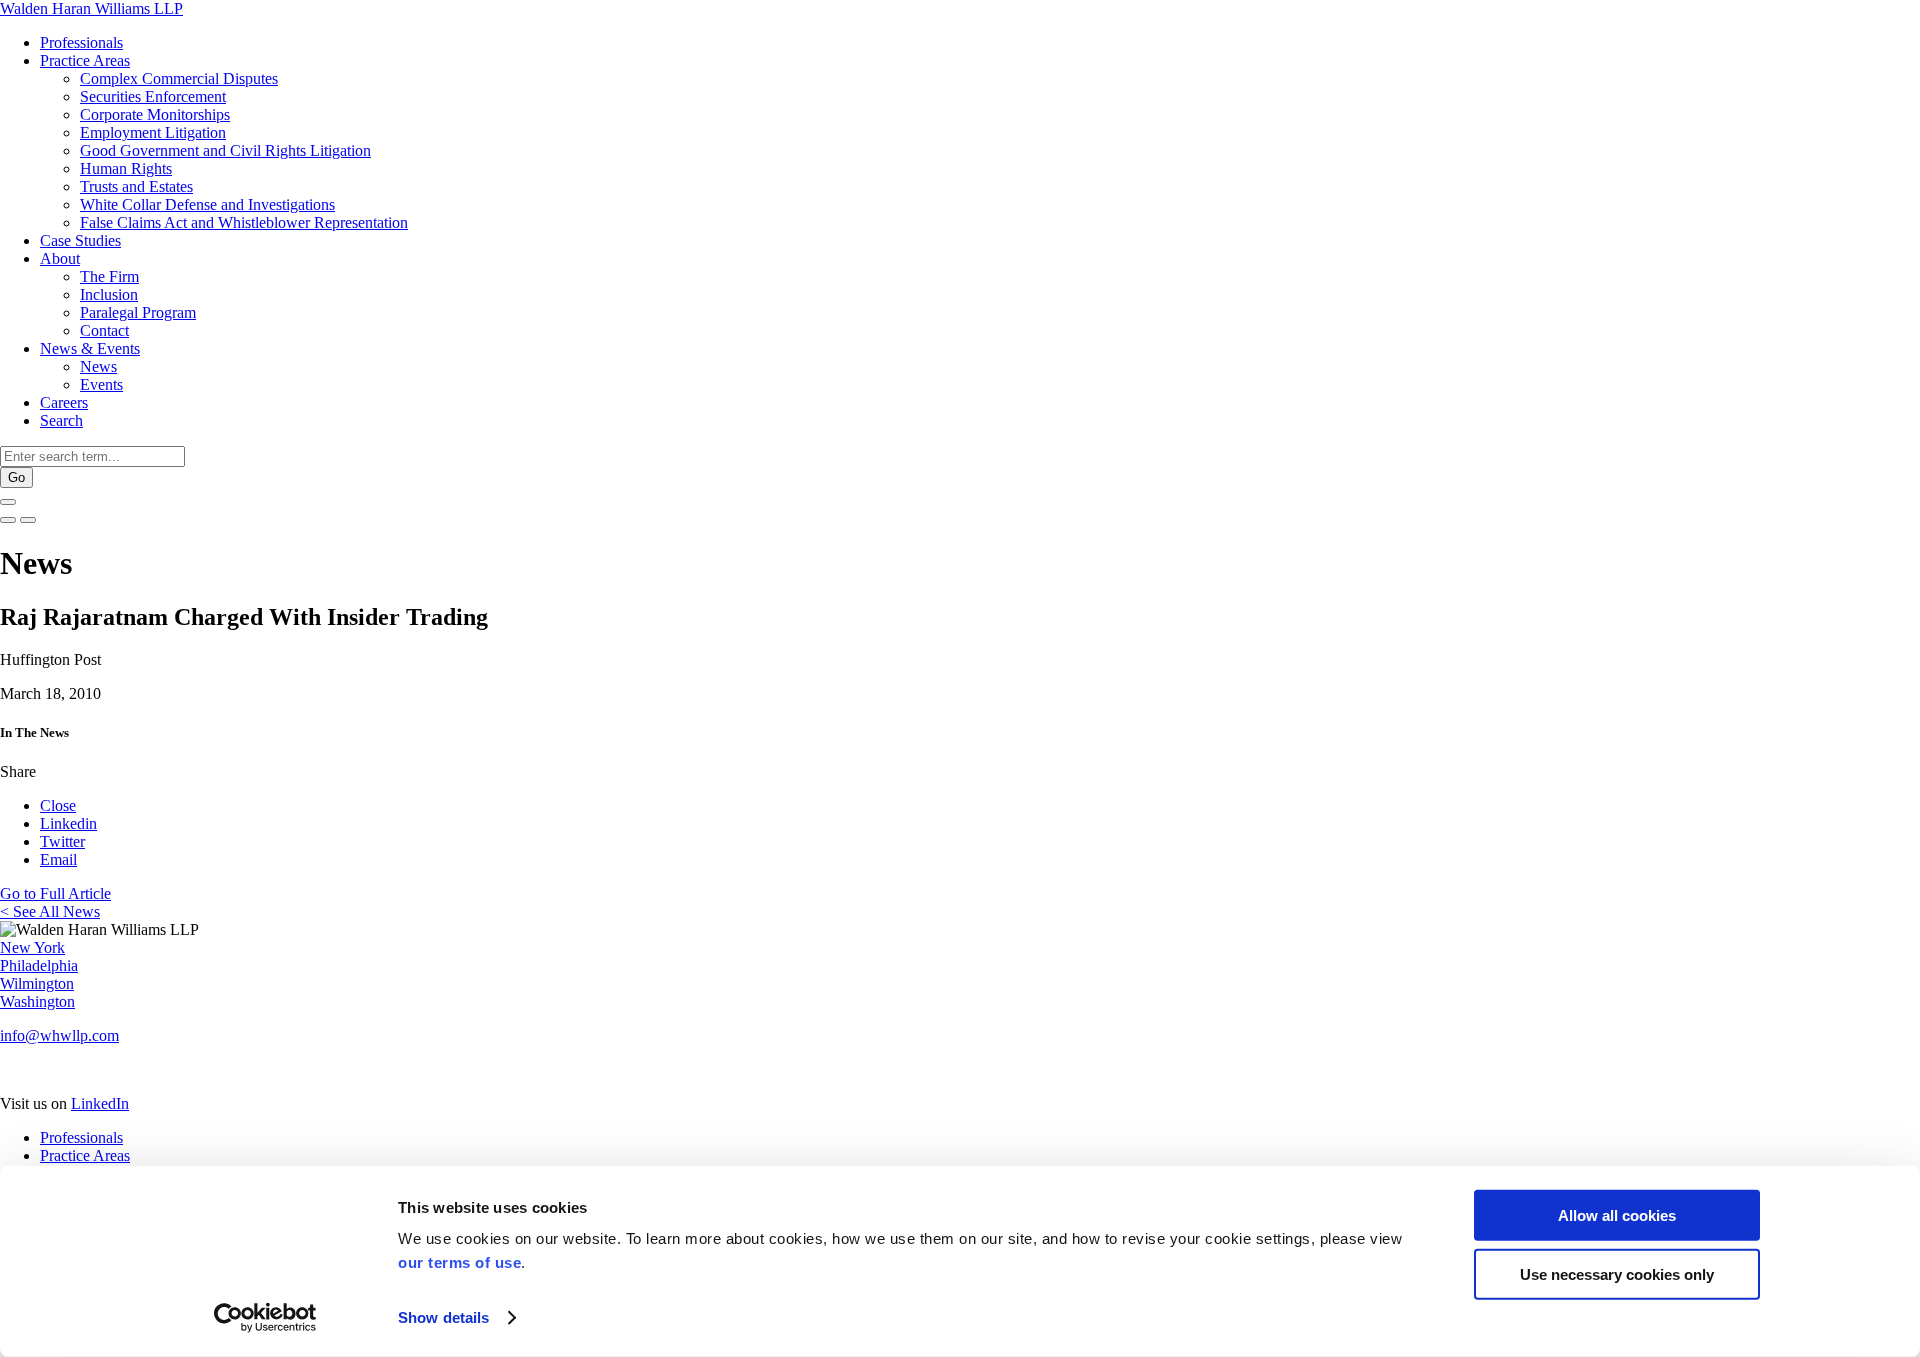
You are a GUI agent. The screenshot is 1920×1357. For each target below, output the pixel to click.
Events (101, 384)
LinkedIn (100, 1103)
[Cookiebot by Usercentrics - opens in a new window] (265, 1318)
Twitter (62, 841)
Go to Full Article (55, 893)
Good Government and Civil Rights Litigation (225, 150)
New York (32, 947)
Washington (37, 1001)
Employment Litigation (153, 132)
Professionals (81, 42)
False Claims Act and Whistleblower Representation (244, 222)
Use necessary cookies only (1617, 1273)
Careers (64, 402)
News (98, 366)
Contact (104, 330)
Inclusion (109, 294)
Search (61, 420)
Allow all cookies (1617, 1215)
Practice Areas (85, 60)
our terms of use (459, 1262)
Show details (443, 1317)
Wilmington (37, 983)
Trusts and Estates (136, 186)
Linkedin (68, 823)
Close (58, 805)
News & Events (90, 348)
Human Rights (126, 168)
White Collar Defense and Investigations (207, 204)
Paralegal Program (138, 312)
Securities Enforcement (153, 96)
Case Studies (80, 240)
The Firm (109, 276)
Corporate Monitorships (155, 114)
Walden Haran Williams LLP (91, 8)
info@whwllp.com (59, 1035)
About (60, 258)
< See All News (50, 911)
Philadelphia (39, 965)
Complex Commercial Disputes (179, 78)
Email (58, 859)
